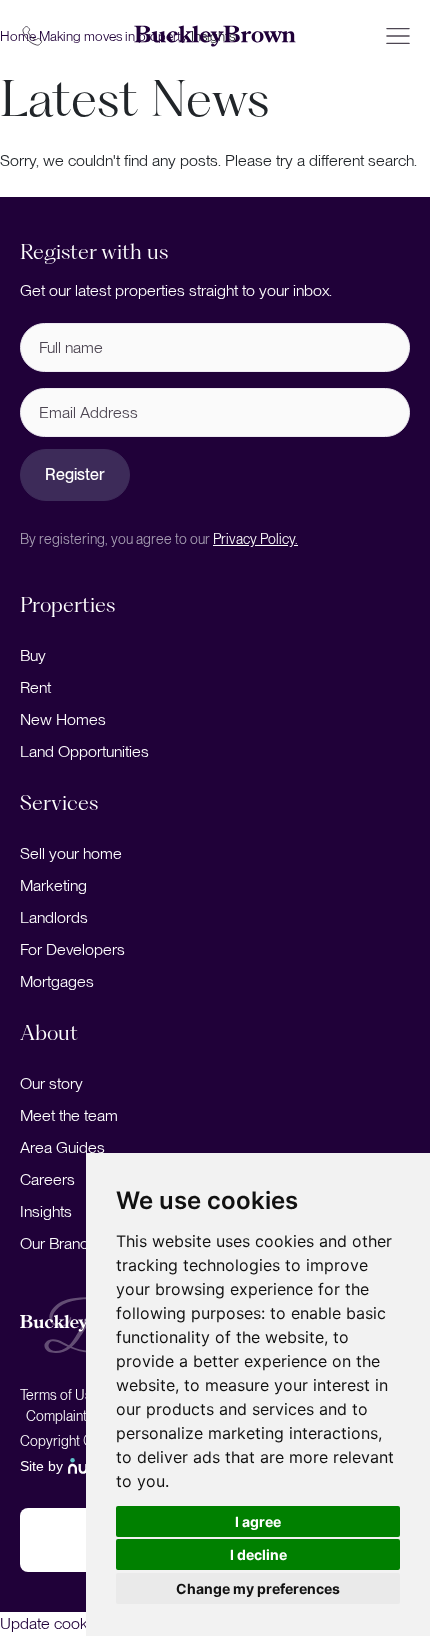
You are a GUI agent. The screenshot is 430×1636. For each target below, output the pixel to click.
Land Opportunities (84, 751)
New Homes (63, 719)
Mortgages (57, 981)
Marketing (53, 885)
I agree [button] (258, 1521)
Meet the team (69, 1115)
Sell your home (71, 853)
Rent (35, 687)
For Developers (72, 949)
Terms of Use (60, 1395)
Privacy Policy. (255, 539)
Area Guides (62, 1147)
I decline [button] (258, 1554)
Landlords (54, 917)
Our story (51, 1083)
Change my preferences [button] (258, 1588)
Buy (33, 655)
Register (75, 474)
